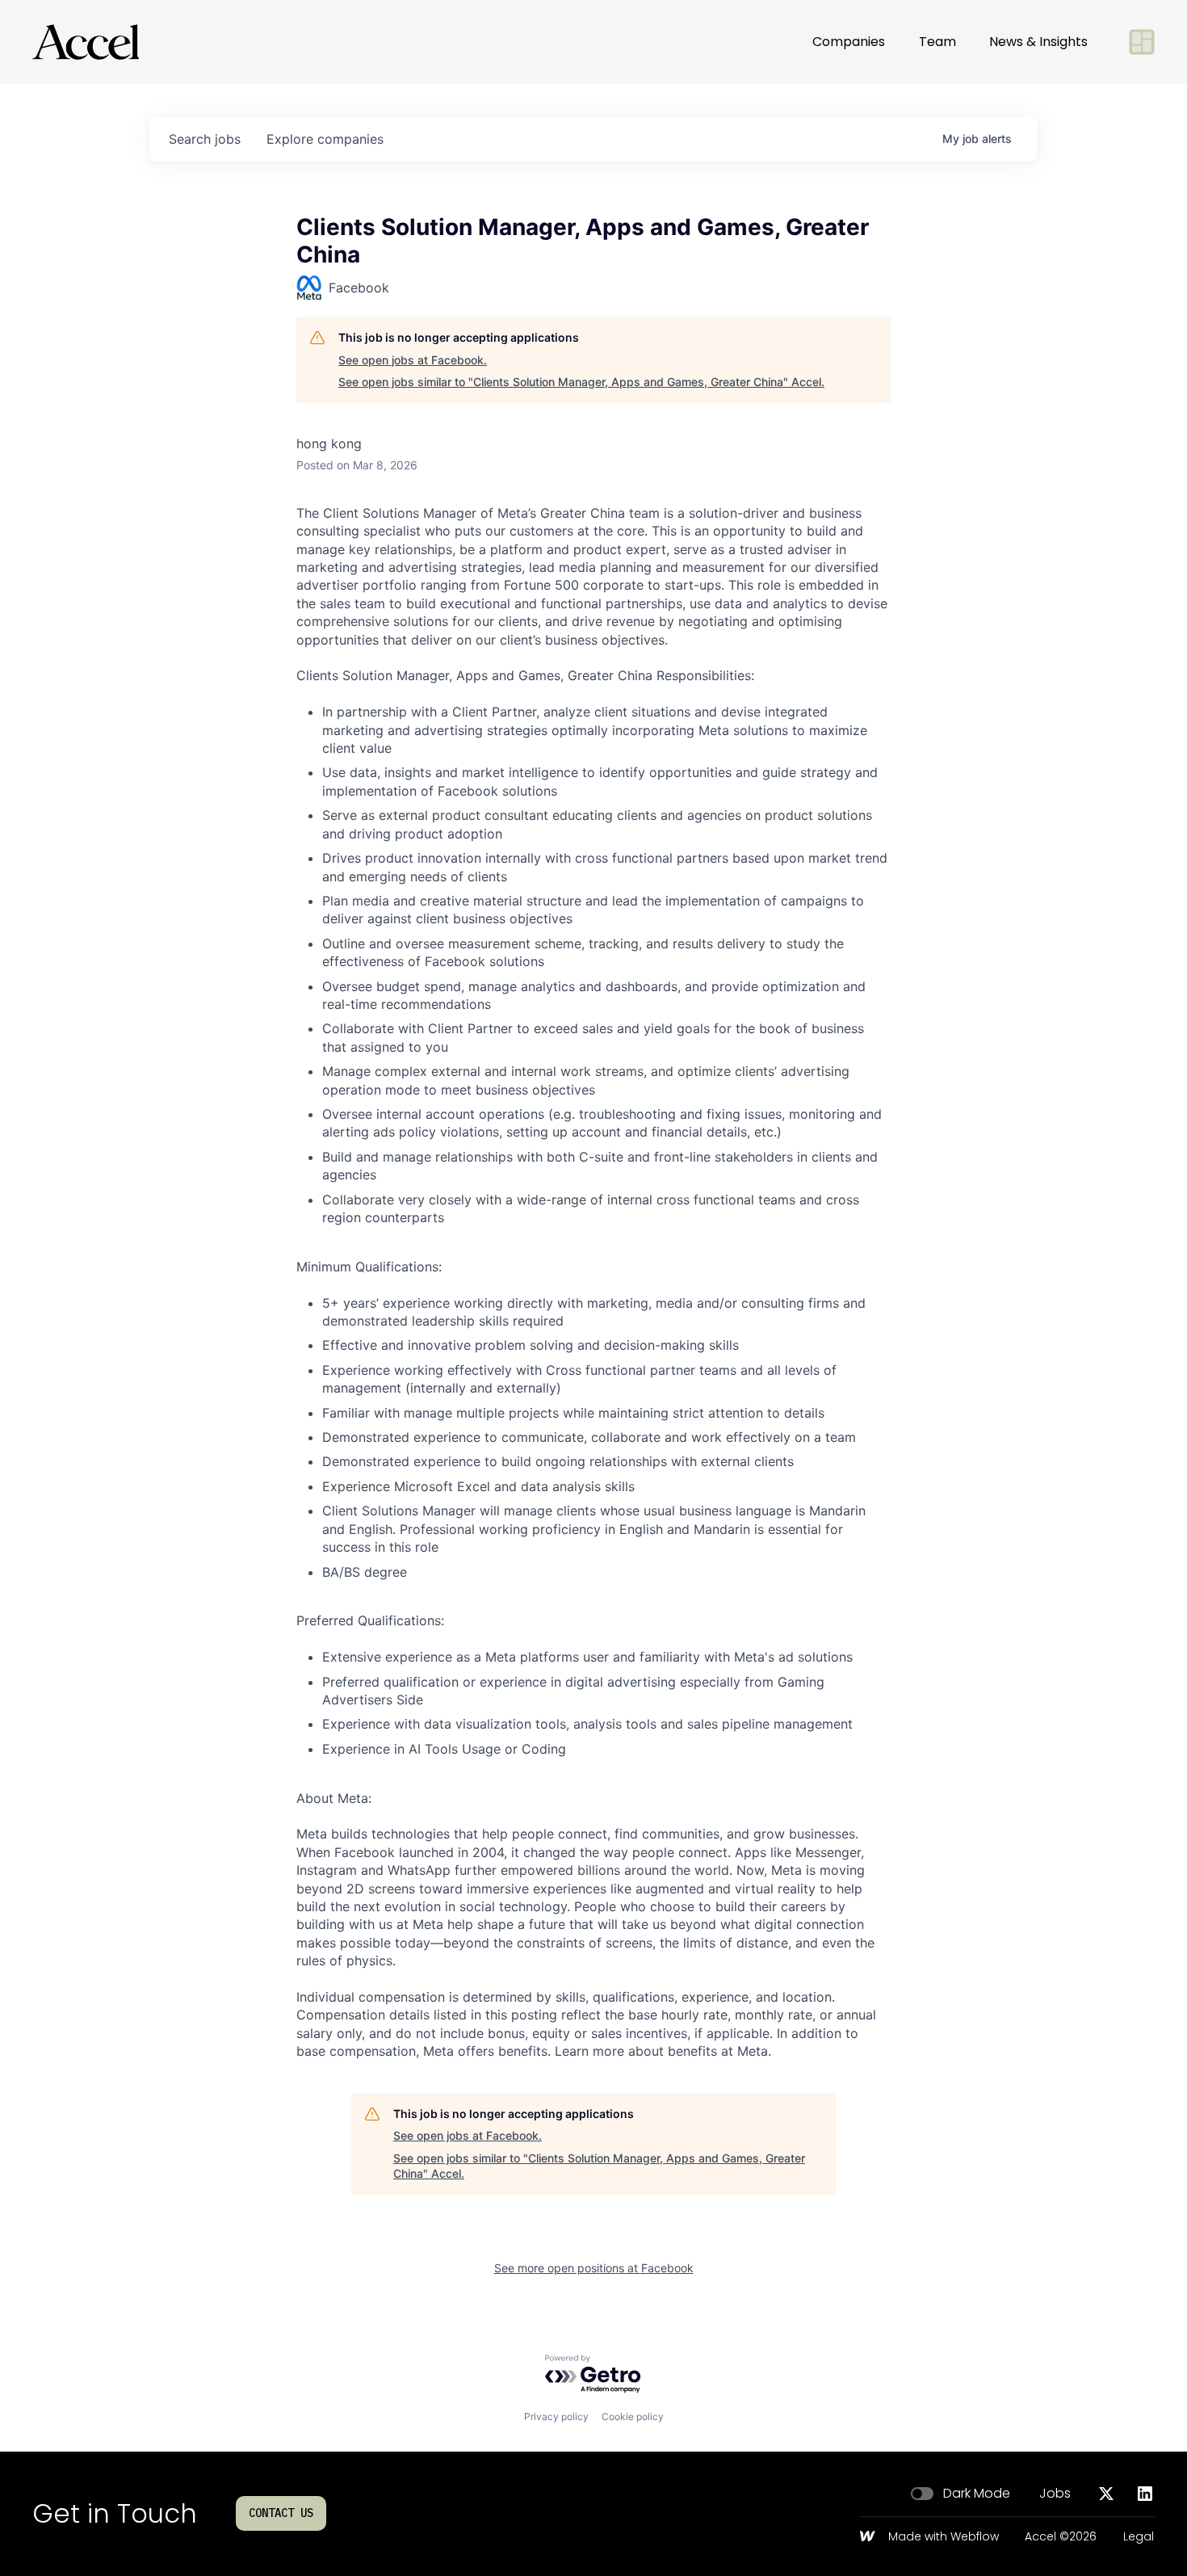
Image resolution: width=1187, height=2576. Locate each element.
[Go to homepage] (86, 42)
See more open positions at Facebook (594, 2268)
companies (325, 139)
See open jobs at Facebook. (413, 360)
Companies (849, 42)
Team (937, 42)
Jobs (1055, 2494)
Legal (1139, 2537)
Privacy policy (556, 2416)
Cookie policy (633, 2416)
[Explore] (1142, 42)
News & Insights (1038, 42)
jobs (205, 139)
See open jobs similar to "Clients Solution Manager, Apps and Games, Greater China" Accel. (581, 382)
